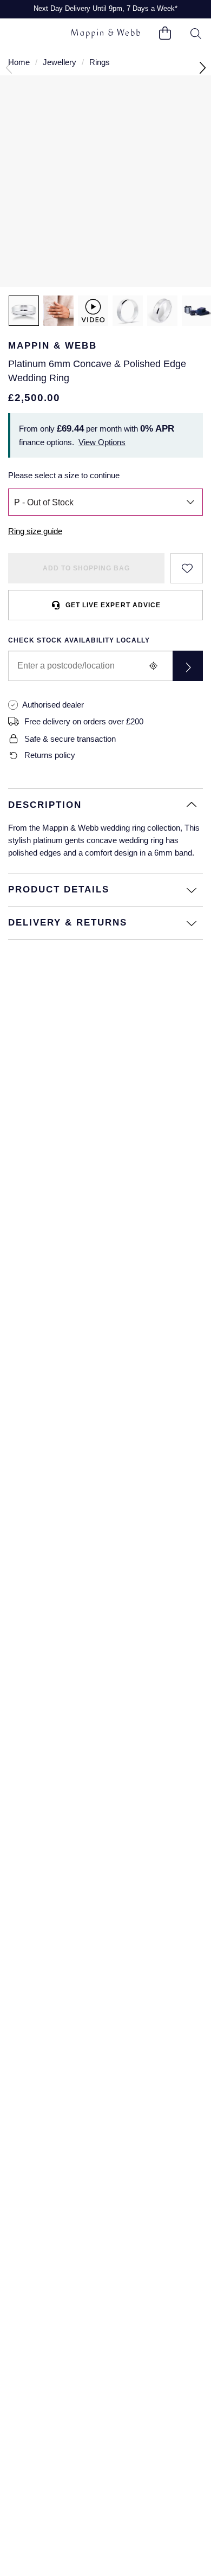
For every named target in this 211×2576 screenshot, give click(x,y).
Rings (100, 62)
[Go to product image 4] (162, 311)
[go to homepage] (105, 33)
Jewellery (60, 62)
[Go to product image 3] (128, 311)
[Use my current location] (153, 666)
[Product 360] (93, 311)
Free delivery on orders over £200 (84, 721)
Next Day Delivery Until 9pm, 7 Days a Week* (105, 8)
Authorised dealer (53, 705)
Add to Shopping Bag (86, 568)
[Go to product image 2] (58, 311)
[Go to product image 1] (24, 311)
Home (19, 62)
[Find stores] (188, 666)
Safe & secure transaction (70, 739)
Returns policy (50, 755)
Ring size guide (35, 531)
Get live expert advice (113, 605)
